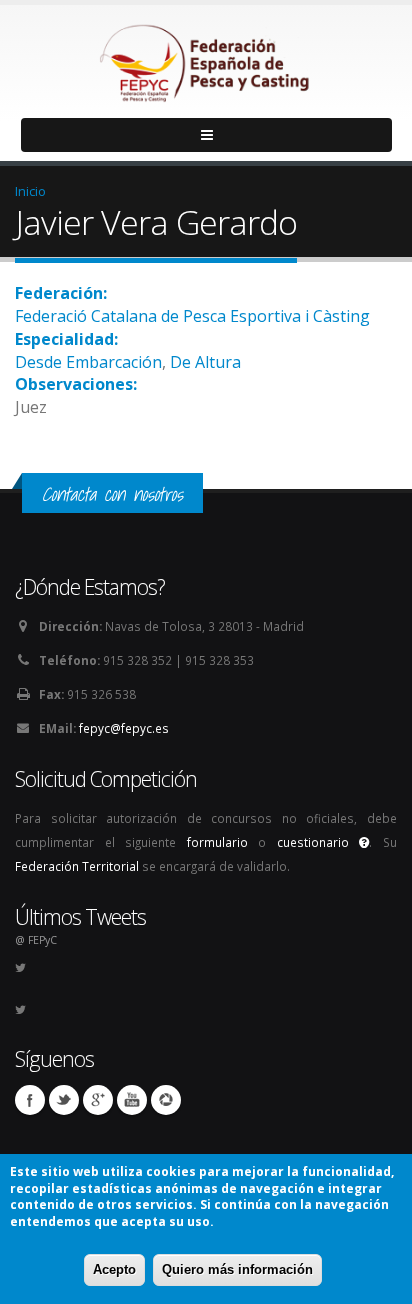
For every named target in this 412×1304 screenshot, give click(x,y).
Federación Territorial (77, 866)
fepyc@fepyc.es (124, 728)
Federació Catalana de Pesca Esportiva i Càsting (192, 316)
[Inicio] (206, 58)
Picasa (166, 1100)
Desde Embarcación (88, 362)
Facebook (30, 1100)
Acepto (114, 1269)
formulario (217, 842)
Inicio (30, 191)
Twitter (64, 1100)
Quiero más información (237, 1269)
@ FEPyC (36, 940)
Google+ (98, 1100)
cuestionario (318, 842)
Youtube (132, 1100)
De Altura (205, 362)
